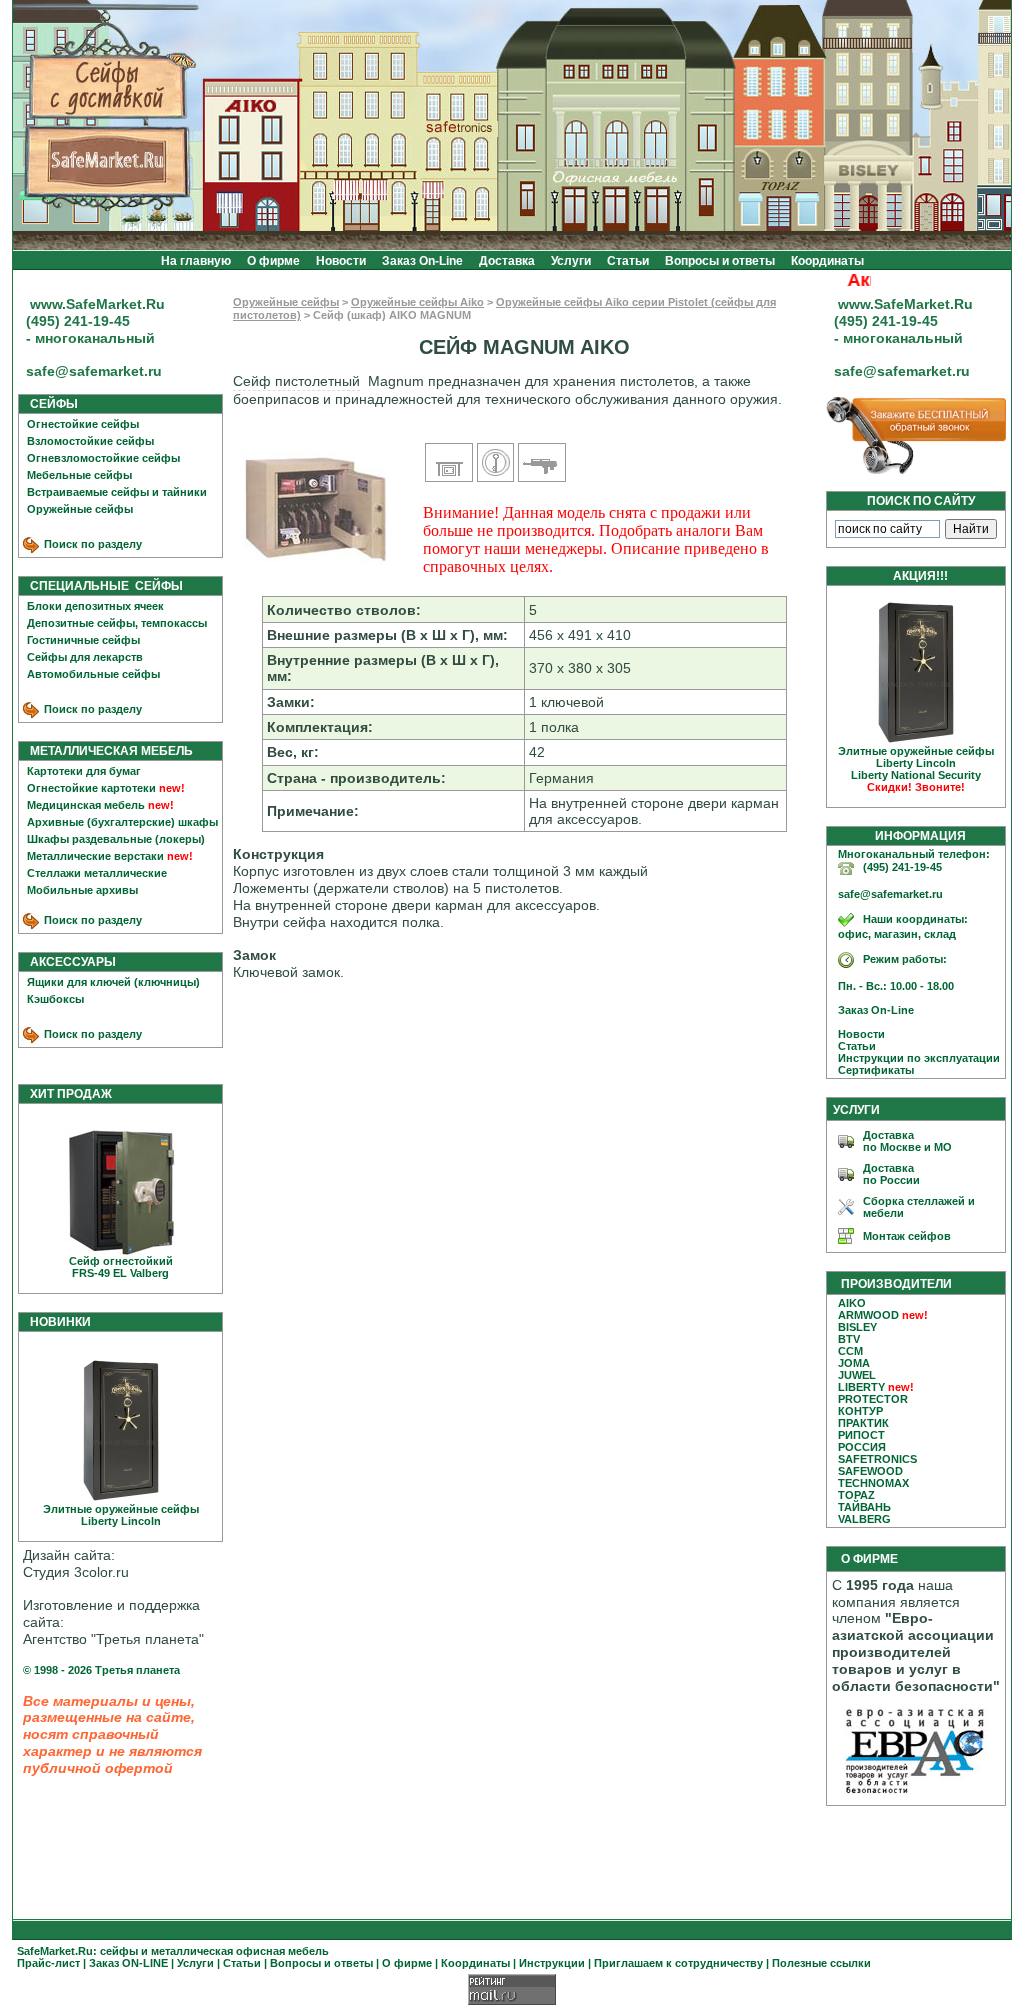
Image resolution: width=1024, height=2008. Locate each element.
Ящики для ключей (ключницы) (113, 982)
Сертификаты (871, 1070)
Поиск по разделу (91, 544)
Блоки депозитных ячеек (95, 606)
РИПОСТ (861, 1435)
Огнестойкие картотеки (91, 788)
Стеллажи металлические (97, 873)
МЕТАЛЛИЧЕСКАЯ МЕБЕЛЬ (107, 751)
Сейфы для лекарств (85, 657)
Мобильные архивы (82, 890)
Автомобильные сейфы (93, 674)
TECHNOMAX (873, 1483)
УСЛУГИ (856, 1110)
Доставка (507, 261)
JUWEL (857, 1375)
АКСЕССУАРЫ (68, 962)
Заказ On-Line (422, 261)
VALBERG (864, 1519)
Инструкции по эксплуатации (914, 1058)
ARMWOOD (868, 1315)
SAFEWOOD (870, 1471)
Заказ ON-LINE (128, 1963)
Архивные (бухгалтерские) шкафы (122, 822)
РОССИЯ (862, 1447)
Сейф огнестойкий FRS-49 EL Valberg (121, 1267)
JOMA (854, 1363)
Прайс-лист (48, 1963)
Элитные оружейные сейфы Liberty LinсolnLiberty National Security (916, 769)
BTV (849, 1339)
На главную (196, 261)
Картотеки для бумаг (84, 771)
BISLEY (857, 1327)
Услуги (571, 261)
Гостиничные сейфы (83, 640)
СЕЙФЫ (49, 404)
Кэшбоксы (55, 999)
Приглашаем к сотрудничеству (678, 1963)
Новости (341, 261)
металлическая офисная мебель (240, 1951)
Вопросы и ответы (720, 261)
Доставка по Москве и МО (907, 1141)
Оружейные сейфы (80, 509)
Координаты (827, 261)
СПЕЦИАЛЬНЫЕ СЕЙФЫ (102, 586)
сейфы (119, 1951)
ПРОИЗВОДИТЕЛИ (896, 1284)
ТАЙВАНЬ (864, 1507)
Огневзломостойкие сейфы (103, 458)
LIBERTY (861, 1387)
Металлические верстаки (95, 856)
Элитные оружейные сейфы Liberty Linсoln (121, 1515)
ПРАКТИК (863, 1423)
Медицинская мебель (86, 805)
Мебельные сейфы (79, 475)
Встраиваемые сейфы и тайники (117, 492)
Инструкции (552, 1963)
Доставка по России (891, 1174)
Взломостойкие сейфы (90, 441)
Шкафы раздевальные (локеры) (116, 839)
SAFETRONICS (877, 1459)
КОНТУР (860, 1411)
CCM (850, 1351)
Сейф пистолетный (296, 381)
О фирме (273, 261)
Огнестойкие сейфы (83, 424)
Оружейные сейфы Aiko (417, 302)
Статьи (628, 261)
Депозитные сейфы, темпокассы (117, 623)
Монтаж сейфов (907, 1236)
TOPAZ (856, 1495)
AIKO (852, 1303)
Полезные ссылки (821, 1963)
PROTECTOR (873, 1399)
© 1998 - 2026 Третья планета (101, 1670)
